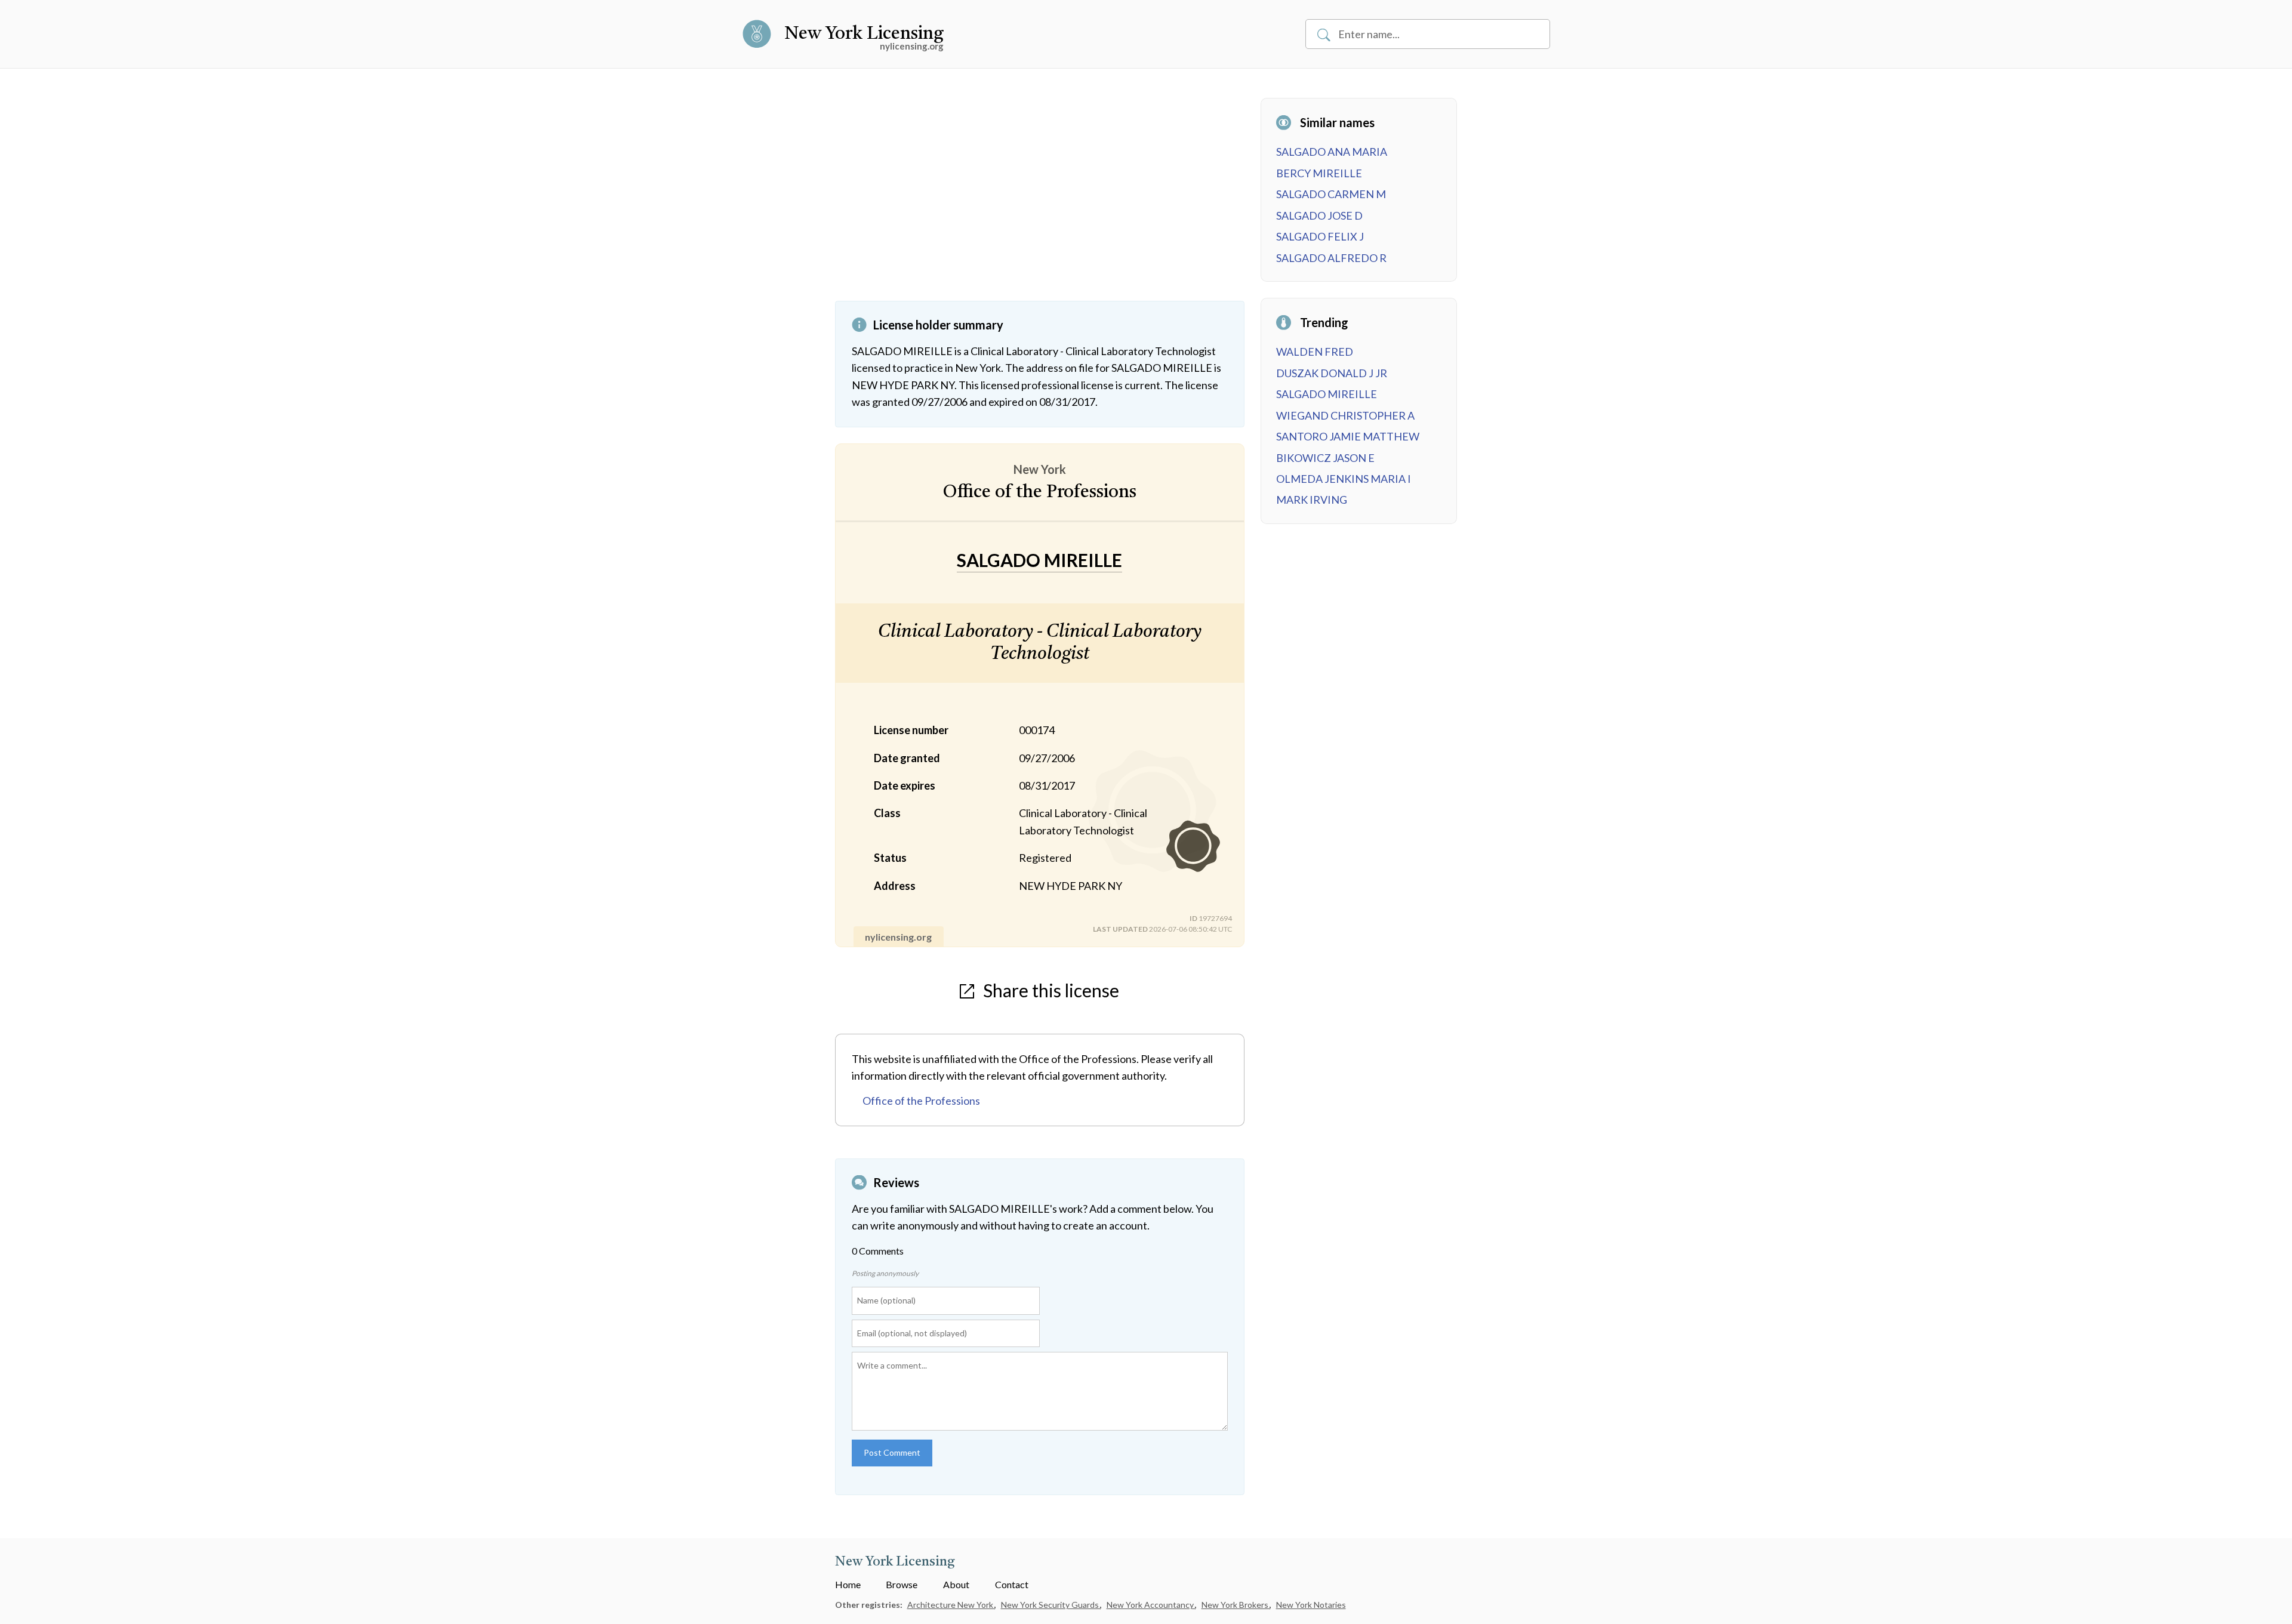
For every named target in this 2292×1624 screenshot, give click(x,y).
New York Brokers (1236, 1605)
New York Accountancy (1151, 1605)
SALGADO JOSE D (1319, 215)
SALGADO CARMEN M (1331, 194)
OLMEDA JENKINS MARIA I (1344, 479)
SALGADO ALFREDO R (1331, 258)
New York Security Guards (1051, 1605)
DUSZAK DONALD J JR (1332, 373)
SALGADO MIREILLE (1327, 394)
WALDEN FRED (1315, 352)
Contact (1012, 1584)
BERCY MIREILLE (1319, 173)
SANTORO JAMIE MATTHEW (1348, 436)
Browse (902, 1584)
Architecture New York (951, 1605)
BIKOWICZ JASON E (1325, 458)
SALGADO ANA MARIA (1332, 152)
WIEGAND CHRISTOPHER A (1345, 415)
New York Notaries (1311, 1605)
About (956, 1584)
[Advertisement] (1040, 199)
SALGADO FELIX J (1320, 236)
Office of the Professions (921, 1101)
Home (848, 1584)
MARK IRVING (1312, 500)
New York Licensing (864, 34)
